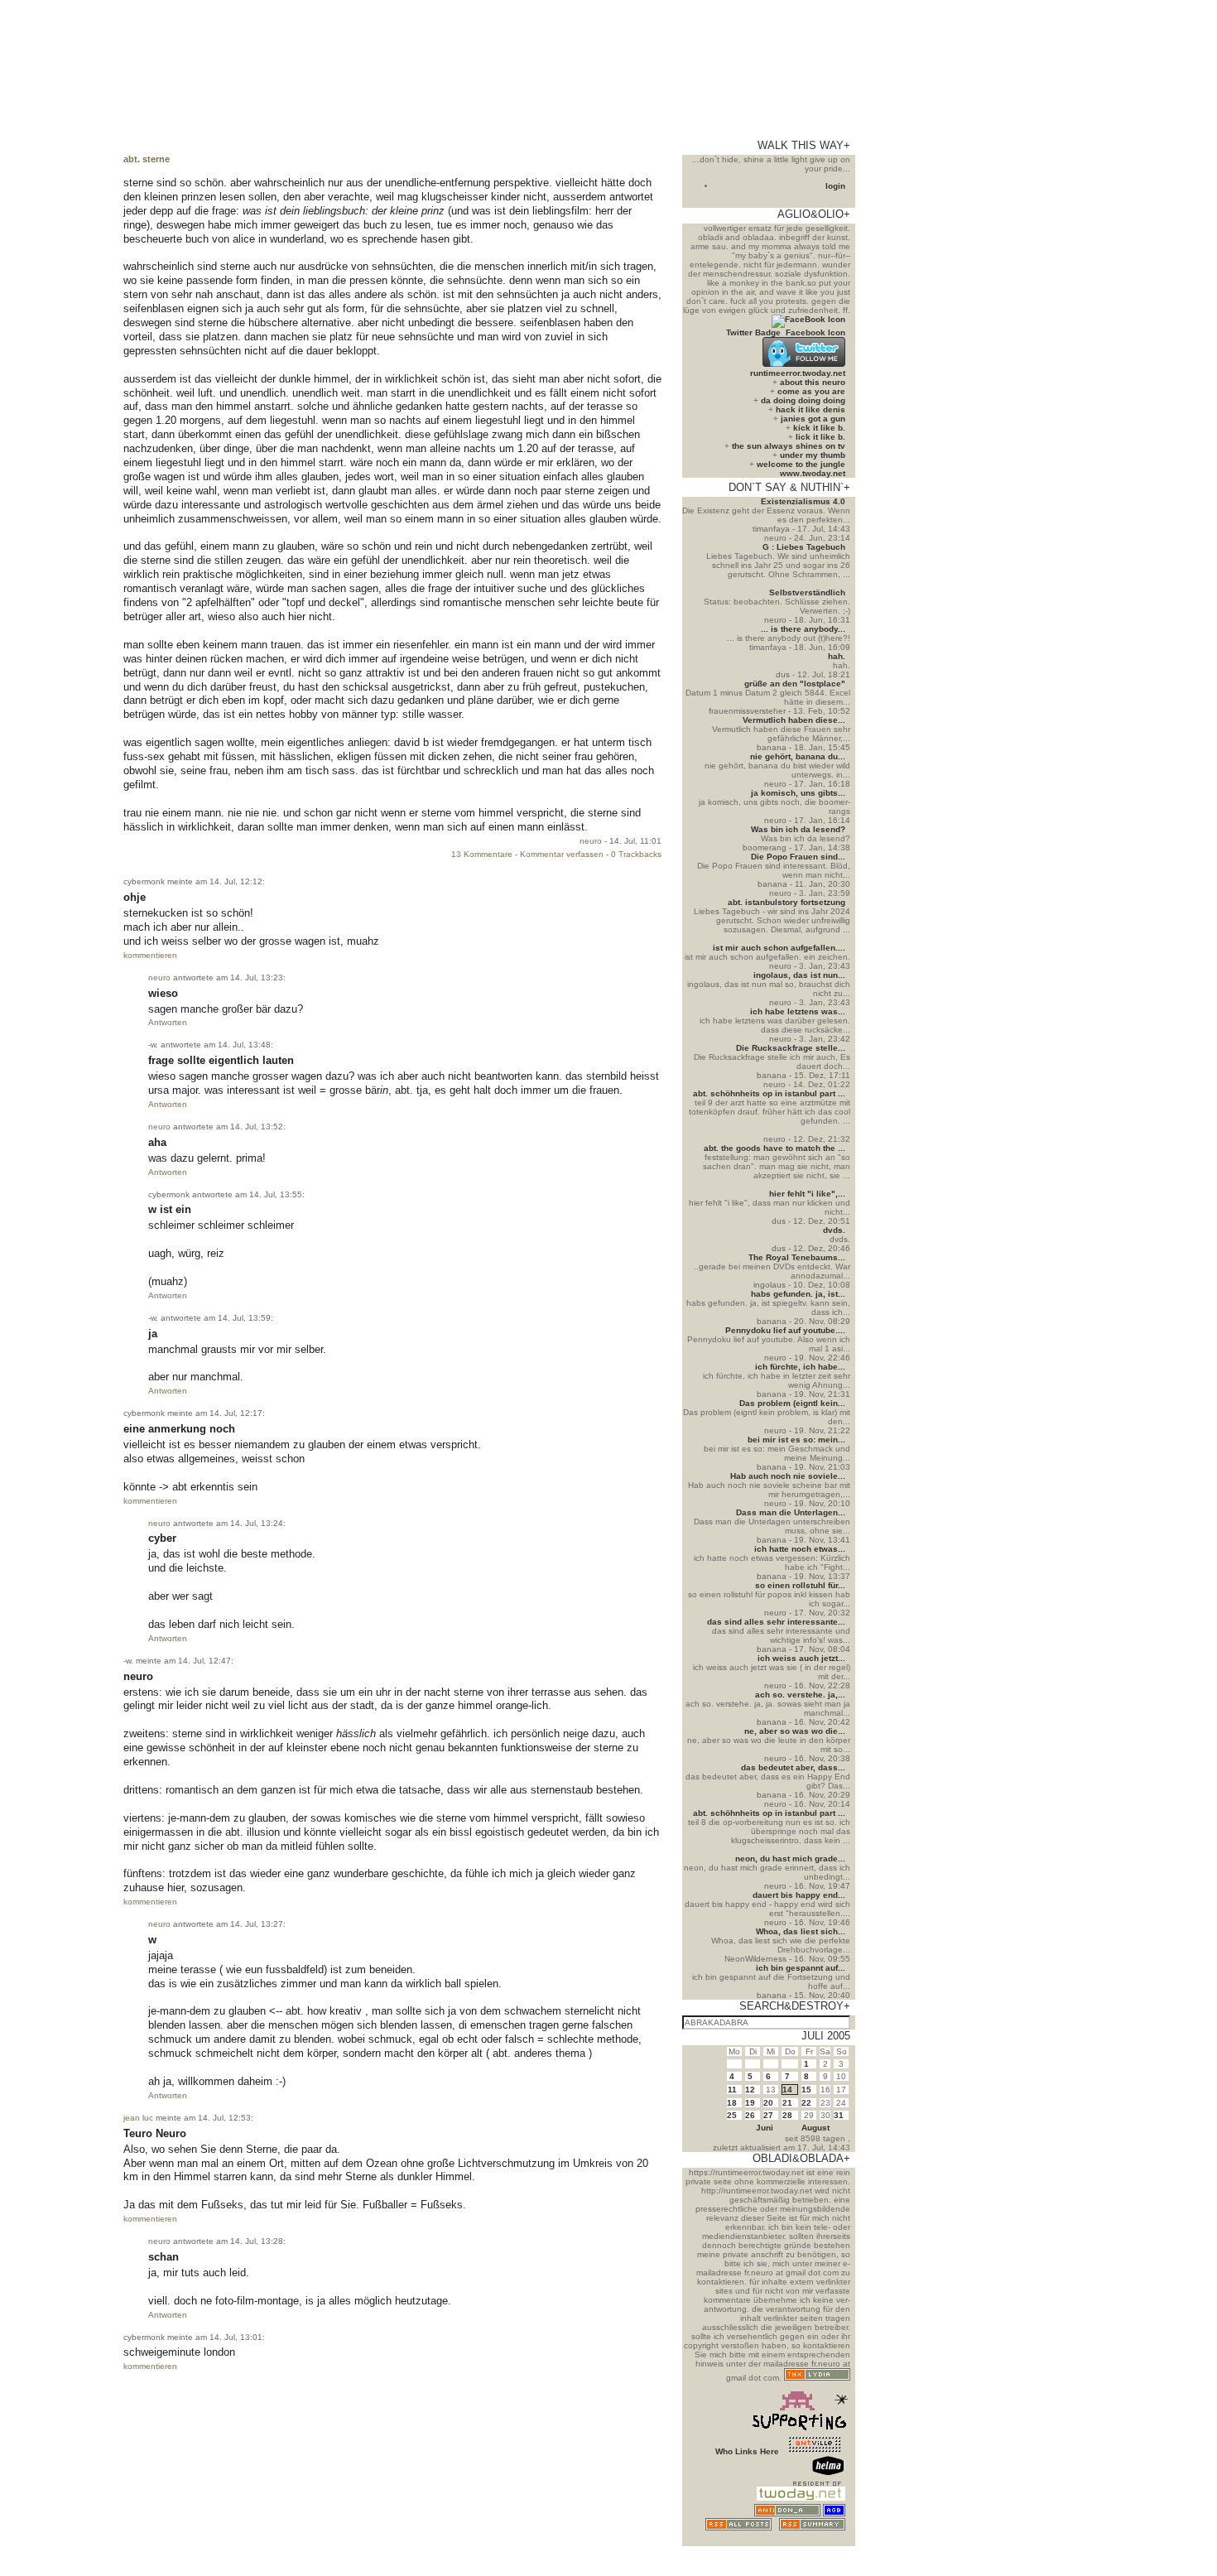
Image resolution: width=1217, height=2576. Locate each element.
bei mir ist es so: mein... (796, 1440)
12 (750, 2090)
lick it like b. (820, 437)
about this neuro (813, 382)
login (835, 186)
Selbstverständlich (807, 592)
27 (768, 2115)
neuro (591, 841)
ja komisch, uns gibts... (798, 793)
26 (750, 2115)
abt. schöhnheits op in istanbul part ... (769, 1093)
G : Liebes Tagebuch (804, 547)
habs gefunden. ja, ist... (798, 1294)
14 (787, 2090)
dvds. (834, 1230)
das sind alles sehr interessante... (776, 1622)
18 (732, 2103)
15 (806, 2090)
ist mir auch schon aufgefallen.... (779, 948)
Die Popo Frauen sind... (798, 857)
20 (768, 2103)
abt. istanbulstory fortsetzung (786, 902)
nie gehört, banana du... (798, 756)
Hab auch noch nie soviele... (788, 1476)
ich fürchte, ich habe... (800, 1367)
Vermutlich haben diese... (794, 720)
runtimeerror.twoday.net (798, 373)
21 (787, 2103)
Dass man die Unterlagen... (791, 1512)
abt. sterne (147, 159)
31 (839, 2115)
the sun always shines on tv (789, 446)
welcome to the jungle (801, 464)
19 (750, 2103)
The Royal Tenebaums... (797, 1257)
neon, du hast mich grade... (790, 1859)
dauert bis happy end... (799, 1895)
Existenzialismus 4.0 (803, 501)
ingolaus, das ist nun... (799, 975)
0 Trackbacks (636, 854)
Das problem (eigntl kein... (792, 1403)
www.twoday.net (813, 473)
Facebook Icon (815, 332)
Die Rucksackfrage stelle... (791, 1048)
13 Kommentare (482, 854)
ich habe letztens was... (798, 1011)
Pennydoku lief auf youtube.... (785, 1330)
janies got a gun (813, 419)
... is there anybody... (803, 629)
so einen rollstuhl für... (800, 1585)
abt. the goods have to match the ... (774, 1148)
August (815, 2128)
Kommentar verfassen (562, 854)
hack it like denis (811, 409)
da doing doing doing (803, 400)
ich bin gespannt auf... (801, 1968)
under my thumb (813, 455)
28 (787, 2115)
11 (732, 2090)
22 (806, 2103)
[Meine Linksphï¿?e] (815, 2542)
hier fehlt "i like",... (807, 1194)
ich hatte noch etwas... (800, 1549)
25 (732, 2115)
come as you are (811, 391)
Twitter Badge (753, 332)
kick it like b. (819, 428)
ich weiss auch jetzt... (801, 1658)
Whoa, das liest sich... (801, 1931)
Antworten (168, 1022)
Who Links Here (747, 2451)
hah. (837, 656)
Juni (765, 2128)
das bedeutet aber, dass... (793, 1767)
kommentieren (150, 955)
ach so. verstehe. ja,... (800, 1695)
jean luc (138, 2118)
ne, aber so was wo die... (795, 1731)
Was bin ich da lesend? (798, 829)
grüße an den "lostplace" (795, 684)
